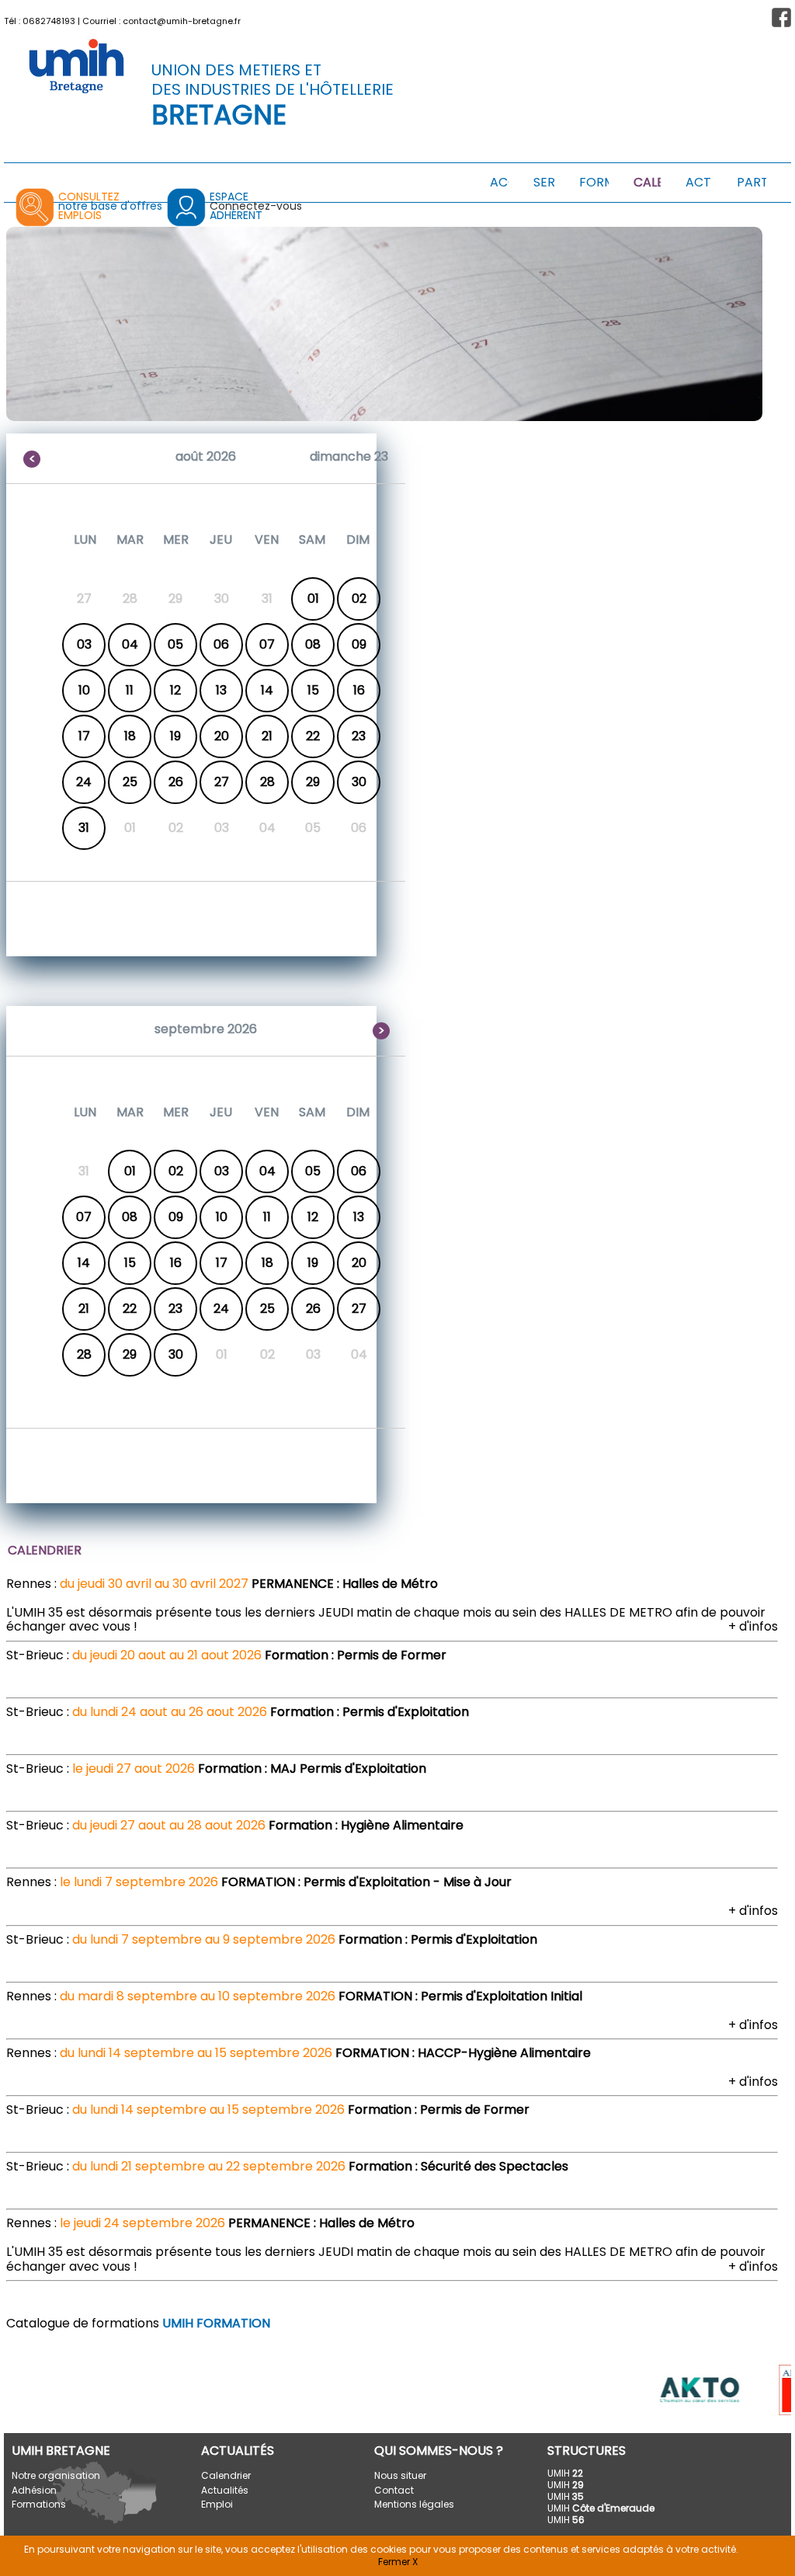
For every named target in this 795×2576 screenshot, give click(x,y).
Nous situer (400, 2475)
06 (221, 644)
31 (84, 828)
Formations (39, 2504)
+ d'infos (753, 1626)
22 (313, 736)
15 (313, 690)
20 (222, 736)
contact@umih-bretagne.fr (182, 21)
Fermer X (398, 2562)
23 (359, 736)
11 (130, 690)
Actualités (225, 2490)
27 (222, 782)
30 (359, 782)
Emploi (217, 2504)
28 (267, 782)
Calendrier (226, 2475)
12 (175, 690)
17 (84, 736)
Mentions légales (414, 2504)
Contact (394, 2490)
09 (359, 644)
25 (130, 782)
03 (84, 644)
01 (313, 599)
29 (313, 782)
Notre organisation (56, 2475)
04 (130, 644)
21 (267, 736)
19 (175, 736)
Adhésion (34, 2490)
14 (267, 690)
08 (313, 644)
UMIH (565, 2473)
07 (267, 644)
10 (84, 690)
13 (221, 690)
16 (359, 690)
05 (175, 644)
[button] (781, 17)
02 (359, 599)
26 (176, 782)
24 (84, 782)
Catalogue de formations (138, 2323)
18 (130, 736)
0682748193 (49, 21)
